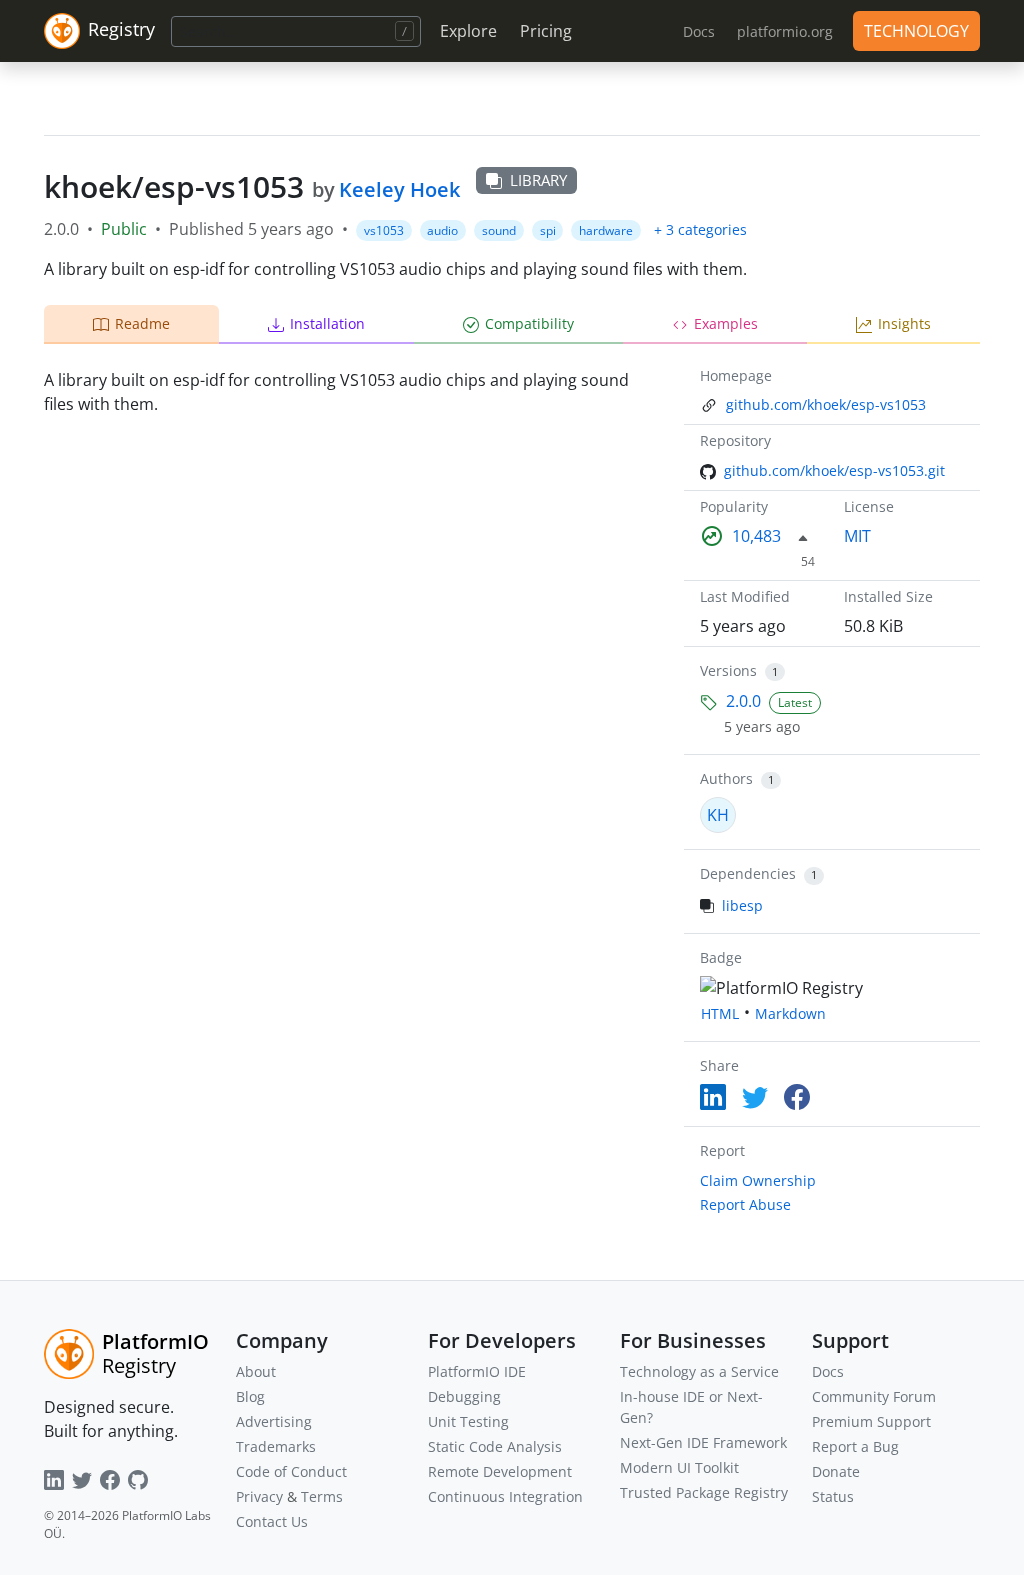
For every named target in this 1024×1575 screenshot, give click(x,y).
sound (499, 230)
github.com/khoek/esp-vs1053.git (834, 470)
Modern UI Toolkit (679, 1467)
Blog (250, 1396)
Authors (726, 778)
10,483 (756, 536)
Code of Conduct (291, 1471)
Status (833, 1496)
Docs (828, 1371)
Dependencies (748, 873)
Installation (327, 323)
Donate (836, 1471)
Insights (904, 323)
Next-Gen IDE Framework (703, 1442)
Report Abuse (745, 1204)
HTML (720, 1013)
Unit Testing (468, 1421)
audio (442, 230)
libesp (742, 905)
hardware (606, 230)
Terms (322, 1496)
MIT (857, 536)
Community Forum (874, 1396)
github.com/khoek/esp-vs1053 (826, 404)
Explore (468, 31)
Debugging (464, 1396)
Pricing (546, 31)
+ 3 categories (700, 229)
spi (548, 230)
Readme (142, 323)
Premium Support (871, 1421)
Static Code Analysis (495, 1446)
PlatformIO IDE (477, 1371)
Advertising (274, 1421)
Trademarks (276, 1446)
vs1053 (384, 230)
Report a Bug (855, 1446)
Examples (726, 323)
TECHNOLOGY (916, 31)
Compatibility (529, 323)
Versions (728, 670)
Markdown (790, 1013)
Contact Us (272, 1521)
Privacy (259, 1496)
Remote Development (500, 1471)
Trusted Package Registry (704, 1492)
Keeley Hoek (399, 189)
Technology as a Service (699, 1371)
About (256, 1371)
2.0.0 (743, 701)
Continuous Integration (505, 1496)
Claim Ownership (758, 1180)
